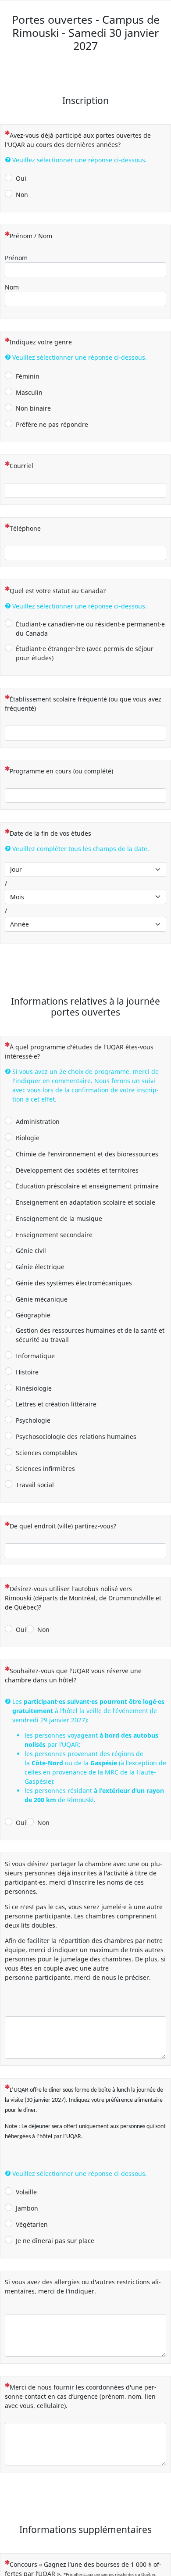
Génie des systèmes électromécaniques (74, 1283)
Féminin (28, 376)
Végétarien (32, 2224)
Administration (38, 1122)
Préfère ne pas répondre (52, 424)
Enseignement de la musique (59, 1218)
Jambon (27, 2208)
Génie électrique (40, 1267)
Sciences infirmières (45, 1469)
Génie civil (31, 1250)
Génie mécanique (42, 1299)
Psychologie (33, 1420)
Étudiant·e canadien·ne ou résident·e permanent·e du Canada (90, 629)
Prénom (16, 258)
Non (22, 195)
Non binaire (33, 408)
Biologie (28, 1138)
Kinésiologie (34, 1388)
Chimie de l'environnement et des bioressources (87, 1154)
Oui (21, 178)
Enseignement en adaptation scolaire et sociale (85, 1202)
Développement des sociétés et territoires (77, 1170)
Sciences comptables (46, 1453)
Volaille (26, 2192)
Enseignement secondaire (54, 1235)
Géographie (33, 1315)
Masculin (29, 392)
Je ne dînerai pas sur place (55, 2241)
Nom (12, 287)
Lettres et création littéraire (56, 1404)
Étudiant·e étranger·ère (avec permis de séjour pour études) (85, 653)
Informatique (35, 1356)
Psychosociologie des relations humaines (76, 1436)
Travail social (35, 1485)
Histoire (27, 1372)
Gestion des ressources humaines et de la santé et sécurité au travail (90, 1335)
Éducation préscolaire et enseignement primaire (87, 1186)
